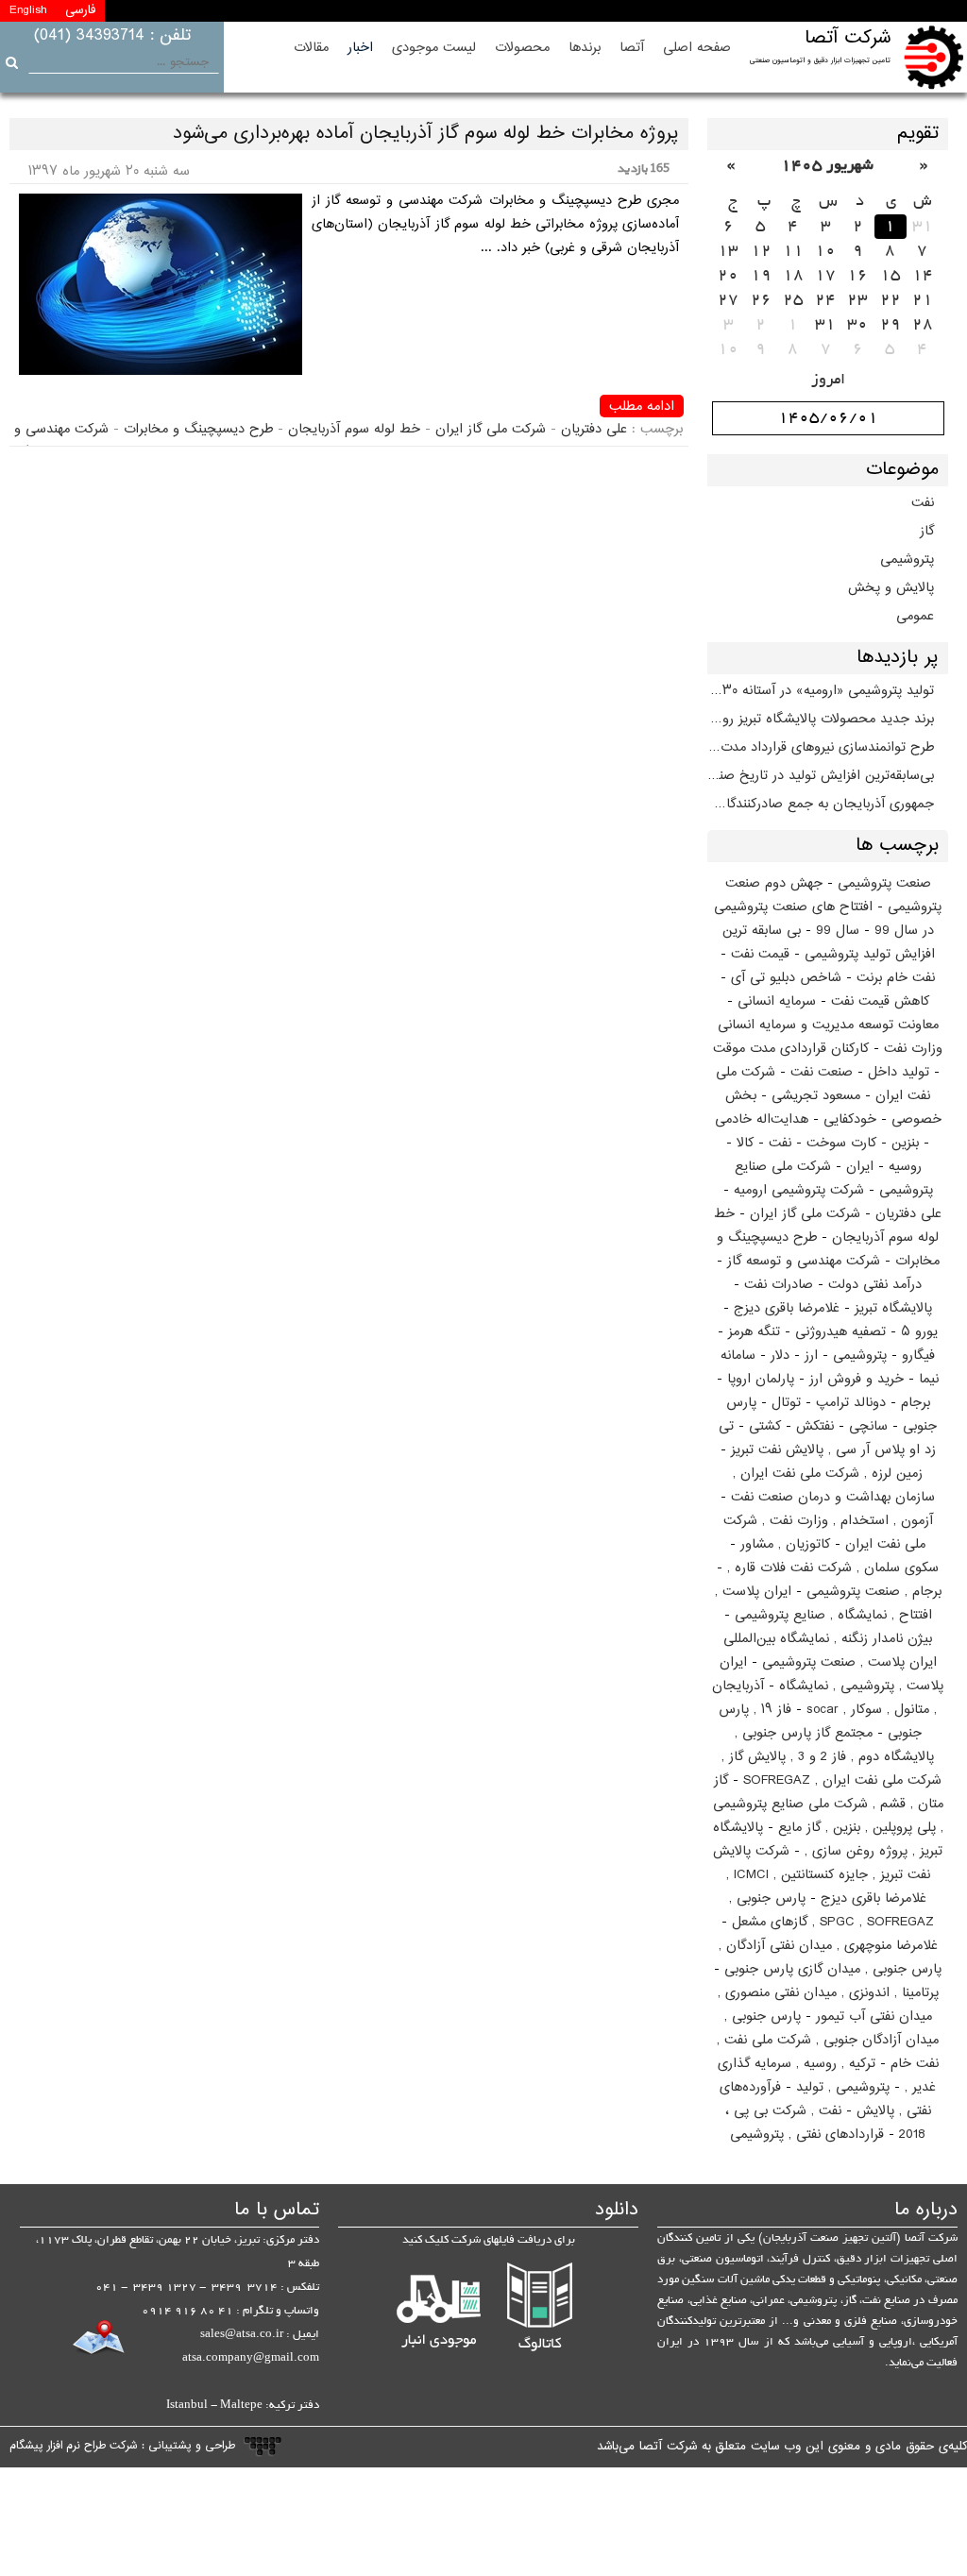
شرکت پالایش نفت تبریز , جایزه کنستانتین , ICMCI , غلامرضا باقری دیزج (822, 1875)
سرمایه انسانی (777, 1001)
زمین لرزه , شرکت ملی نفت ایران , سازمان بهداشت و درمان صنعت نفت (833, 1485)
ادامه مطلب (642, 406)
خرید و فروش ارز (857, 1379)
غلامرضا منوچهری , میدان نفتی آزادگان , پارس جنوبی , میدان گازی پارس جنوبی (831, 1957)
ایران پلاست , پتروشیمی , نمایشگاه (832, 1674)
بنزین (905, 1143)
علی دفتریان (908, 1214)
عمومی (915, 616)
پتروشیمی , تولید (843, 2087)
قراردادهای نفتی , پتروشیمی (807, 2135)
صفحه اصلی (697, 48)
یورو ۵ (919, 1332)
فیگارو (918, 1356)
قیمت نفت (760, 954)
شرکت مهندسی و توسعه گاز (804, 1261)
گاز (927, 531)
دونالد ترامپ (851, 1403)
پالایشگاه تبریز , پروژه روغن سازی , (828, 1839)
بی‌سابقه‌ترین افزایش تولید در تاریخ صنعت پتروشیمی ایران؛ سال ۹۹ (821, 776)
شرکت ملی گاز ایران (805, 1214)
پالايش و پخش (891, 588)
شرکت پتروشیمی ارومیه (799, 1190)
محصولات (522, 48)
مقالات (311, 48)
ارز (811, 1356)
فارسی (80, 10)
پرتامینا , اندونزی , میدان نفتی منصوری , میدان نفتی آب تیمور (828, 2005)
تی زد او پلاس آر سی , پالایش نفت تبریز (827, 1438)
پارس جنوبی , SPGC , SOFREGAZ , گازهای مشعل (831, 1910)
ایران (860, 1167)
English (28, 10)
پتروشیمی (907, 559)
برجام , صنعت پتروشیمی (874, 1592)
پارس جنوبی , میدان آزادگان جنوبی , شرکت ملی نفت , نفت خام (828, 2040)
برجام (916, 1403)
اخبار (360, 48)
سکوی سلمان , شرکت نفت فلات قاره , (833, 1568)
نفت (923, 503)
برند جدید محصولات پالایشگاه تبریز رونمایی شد (821, 719)
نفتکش (815, 1426)
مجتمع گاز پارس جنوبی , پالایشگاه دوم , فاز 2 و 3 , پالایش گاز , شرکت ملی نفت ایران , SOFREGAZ (831, 1757)
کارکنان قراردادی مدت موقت (791, 1049)
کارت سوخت (841, 1143)
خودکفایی (850, 1119)
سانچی (868, 1426)
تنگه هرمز (754, 1332)
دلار (780, 1356)
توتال (786, 1403)
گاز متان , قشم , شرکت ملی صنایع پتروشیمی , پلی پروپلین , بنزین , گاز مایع (828, 1804)
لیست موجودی (434, 48)
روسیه (905, 1167)
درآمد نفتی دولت (875, 1285)
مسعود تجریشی (816, 1096)
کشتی (765, 1426)
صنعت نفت (822, 1072)
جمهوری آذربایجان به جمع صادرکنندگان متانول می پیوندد (821, 804)
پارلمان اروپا (761, 1379)
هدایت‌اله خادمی (762, 1119)
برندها (585, 48)
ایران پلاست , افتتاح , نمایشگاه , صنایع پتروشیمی (823, 1603)
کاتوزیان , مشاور (785, 1544)
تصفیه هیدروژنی (840, 1332)
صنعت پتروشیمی (884, 883)
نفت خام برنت (896, 978)
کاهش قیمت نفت (880, 1001)
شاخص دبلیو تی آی (786, 978)
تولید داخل (899, 1072)
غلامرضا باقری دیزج (787, 1308)
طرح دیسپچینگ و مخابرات (198, 429)
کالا (745, 1143)
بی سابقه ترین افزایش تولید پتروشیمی (829, 942)
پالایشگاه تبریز (893, 1308)
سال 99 (838, 931)
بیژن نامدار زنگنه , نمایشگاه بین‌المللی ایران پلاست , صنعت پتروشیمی (830, 1651)
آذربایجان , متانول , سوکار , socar (824, 1698)
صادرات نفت (779, 1285)
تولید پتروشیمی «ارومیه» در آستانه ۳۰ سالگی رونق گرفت (821, 691)
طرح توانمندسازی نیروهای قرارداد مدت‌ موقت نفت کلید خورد (821, 747)
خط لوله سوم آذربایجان (354, 429)
